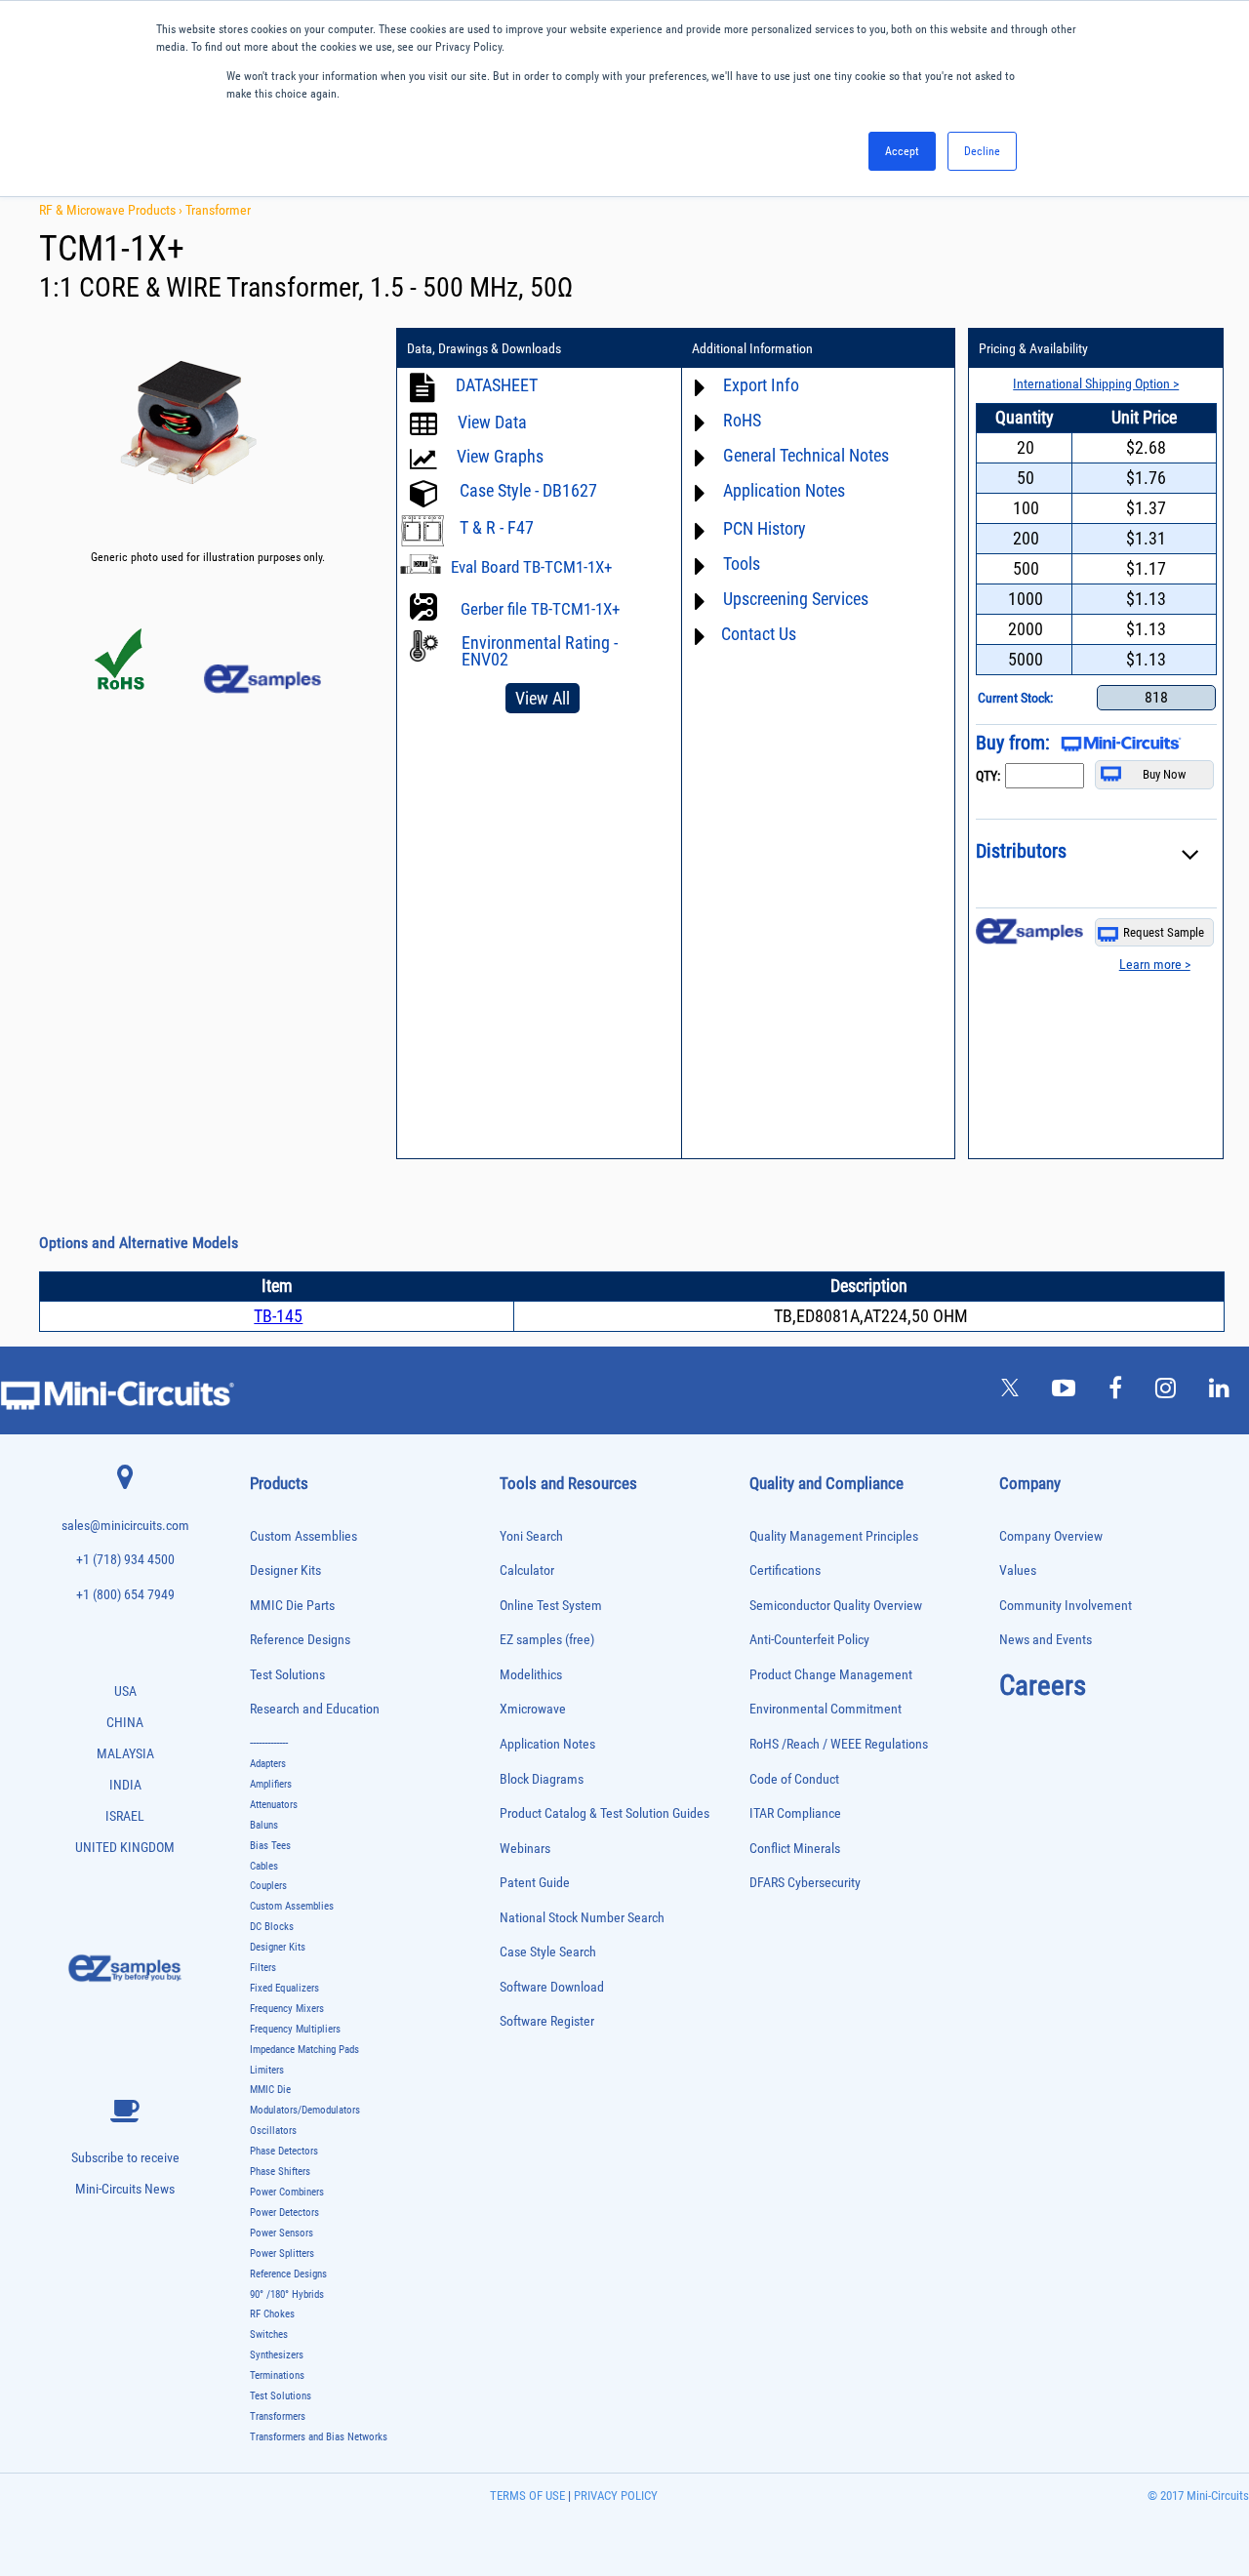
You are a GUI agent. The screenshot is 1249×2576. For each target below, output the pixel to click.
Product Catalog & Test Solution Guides (604, 1813)
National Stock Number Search (582, 1918)
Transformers (278, 2416)
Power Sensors (282, 2233)
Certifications (785, 1570)
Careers (1043, 1685)
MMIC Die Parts (292, 1606)
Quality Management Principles (834, 1536)
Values (1018, 1570)
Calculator (527, 1570)
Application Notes (547, 1744)
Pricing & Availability (1033, 348)
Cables (264, 1866)
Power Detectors (284, 2213)
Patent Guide (535, 1883)
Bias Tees (270, 1846)
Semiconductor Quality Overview (836, 1606)
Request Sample (1164, 932)
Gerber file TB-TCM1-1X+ (540, 609)
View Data (492, 422)
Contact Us (759, 634)
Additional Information (752, 348)
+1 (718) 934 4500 (125, 1560)
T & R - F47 (497, 527)
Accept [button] (902, 151)
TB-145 (278, 1316)
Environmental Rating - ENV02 (540, 651)
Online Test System (551, 1606)
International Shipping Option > (1096, 383)
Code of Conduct (794, 1779)
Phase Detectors (284, 2151)
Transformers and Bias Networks (319, 2437)
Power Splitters (282, 2254)
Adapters (268, 1764)
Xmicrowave (533, 1709)
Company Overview (1051, 1536)
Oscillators (273, 2131)
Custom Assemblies (303, 1536)
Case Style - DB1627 (528, 490)
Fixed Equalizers (284, 1988)
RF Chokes (272, 2314)
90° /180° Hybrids (287, 2294)
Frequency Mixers (287, 2009)
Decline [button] (982, 151)
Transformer (218, 210)
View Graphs (500, 456)
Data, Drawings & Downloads (484, 348)
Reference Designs (300, 1640)
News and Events (1046, 1640)
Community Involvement (1066, 1606)
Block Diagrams (542, 1779)
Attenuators (274, 1805)
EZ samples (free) (547, 1640)
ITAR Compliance (795, 1813)
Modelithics (531, 1675)
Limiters (267, 2070)
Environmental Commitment (826, 1709)
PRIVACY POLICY (614, 2495)
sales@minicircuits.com (125, 1526)
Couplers (268, 1886)
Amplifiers (271, 1784)
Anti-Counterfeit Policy (809, 1640)
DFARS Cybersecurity (805, 1883)
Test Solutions (287, 1675)
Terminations (277, 2375)
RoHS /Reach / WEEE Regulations (839, 1744)
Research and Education (315, 1709)
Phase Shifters (280, 2172)
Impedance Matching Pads (304, 2050)
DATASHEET (497, 385)
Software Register (547, 2021)
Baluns (264, 1825)
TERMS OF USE (527, 2495)
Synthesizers (277, 2355)
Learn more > (1155, 964)
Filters (263, 1968)
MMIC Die (270, 2090)
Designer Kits (285, 1570)
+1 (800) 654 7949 (125, 1595)
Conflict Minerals (795, 1849)
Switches (269, 2334)
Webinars (525, 1849)
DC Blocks (272, 1927)
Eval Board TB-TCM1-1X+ (531, 567)
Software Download (552, 1987)
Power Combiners (287, 2192)
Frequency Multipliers (295, 2029)
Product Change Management (831, 1675)
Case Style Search (548, 1952)
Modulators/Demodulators (305, 2110)
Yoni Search (531, 1536)
